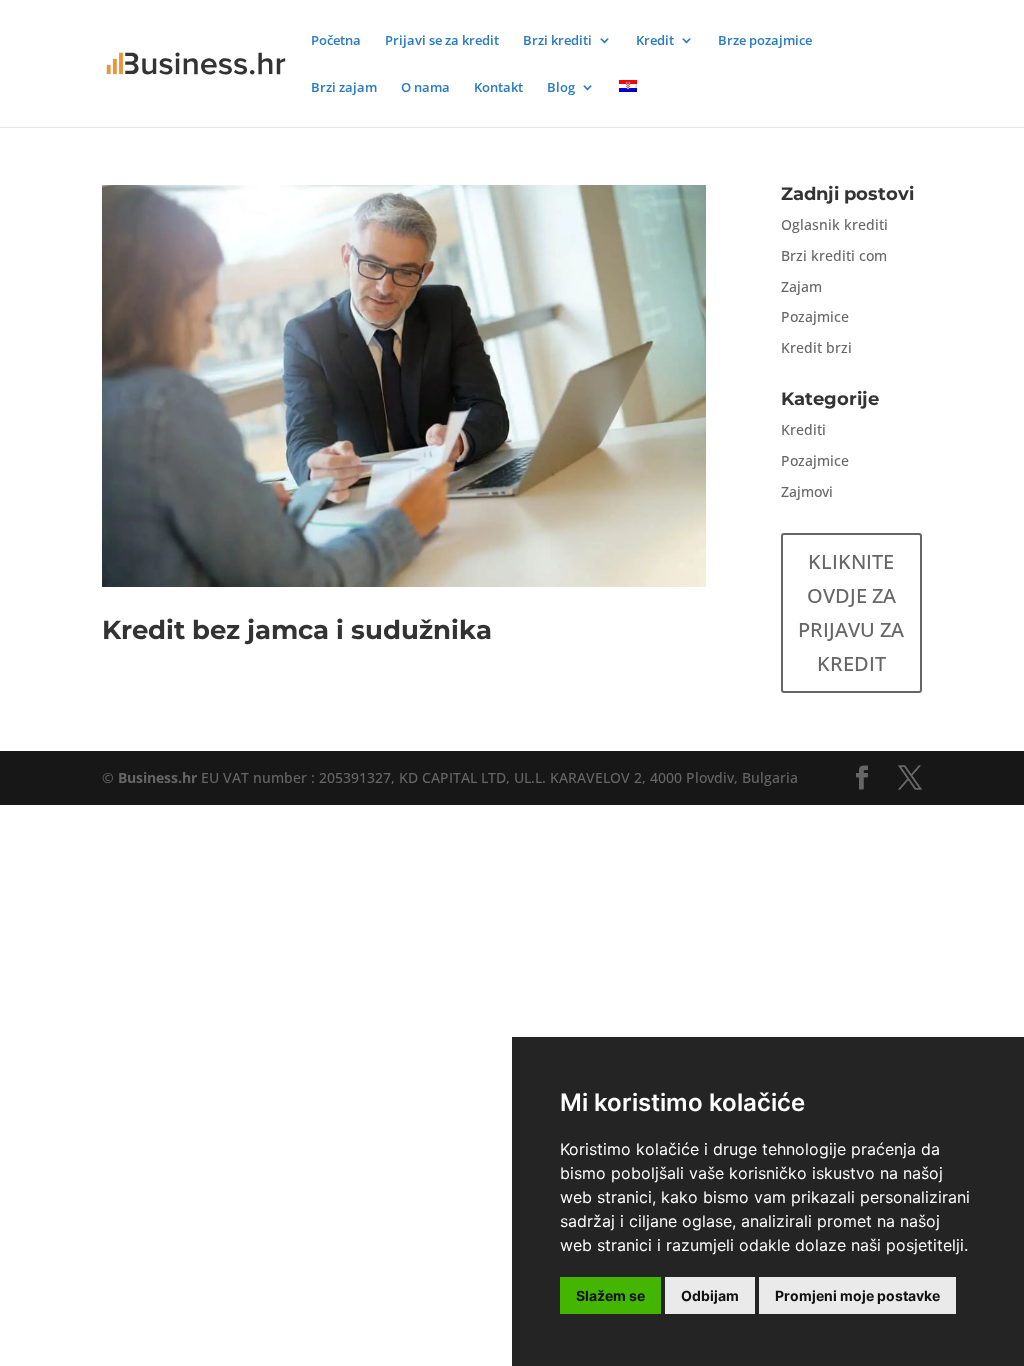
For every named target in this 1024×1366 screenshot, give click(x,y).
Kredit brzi (816, 347)
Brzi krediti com (834, 255)
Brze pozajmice (765, 41)
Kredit (655, 41)
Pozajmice (815, 316)
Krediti (803, 429)
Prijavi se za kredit (442, 41)
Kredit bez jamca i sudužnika (297, 630)
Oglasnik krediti (834, 224)
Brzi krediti (557, 41)
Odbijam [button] (710, 1295)
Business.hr (157, 777)
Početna (336, 41)
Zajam (801, 286)
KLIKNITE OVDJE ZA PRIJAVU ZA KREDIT (851, 612)
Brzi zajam (344, 88)
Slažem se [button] (610, 1295)
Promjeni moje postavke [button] (857, 1295)
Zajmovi (807, 491)
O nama (425, 88)
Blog (561, 88)
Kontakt (498, 88)
